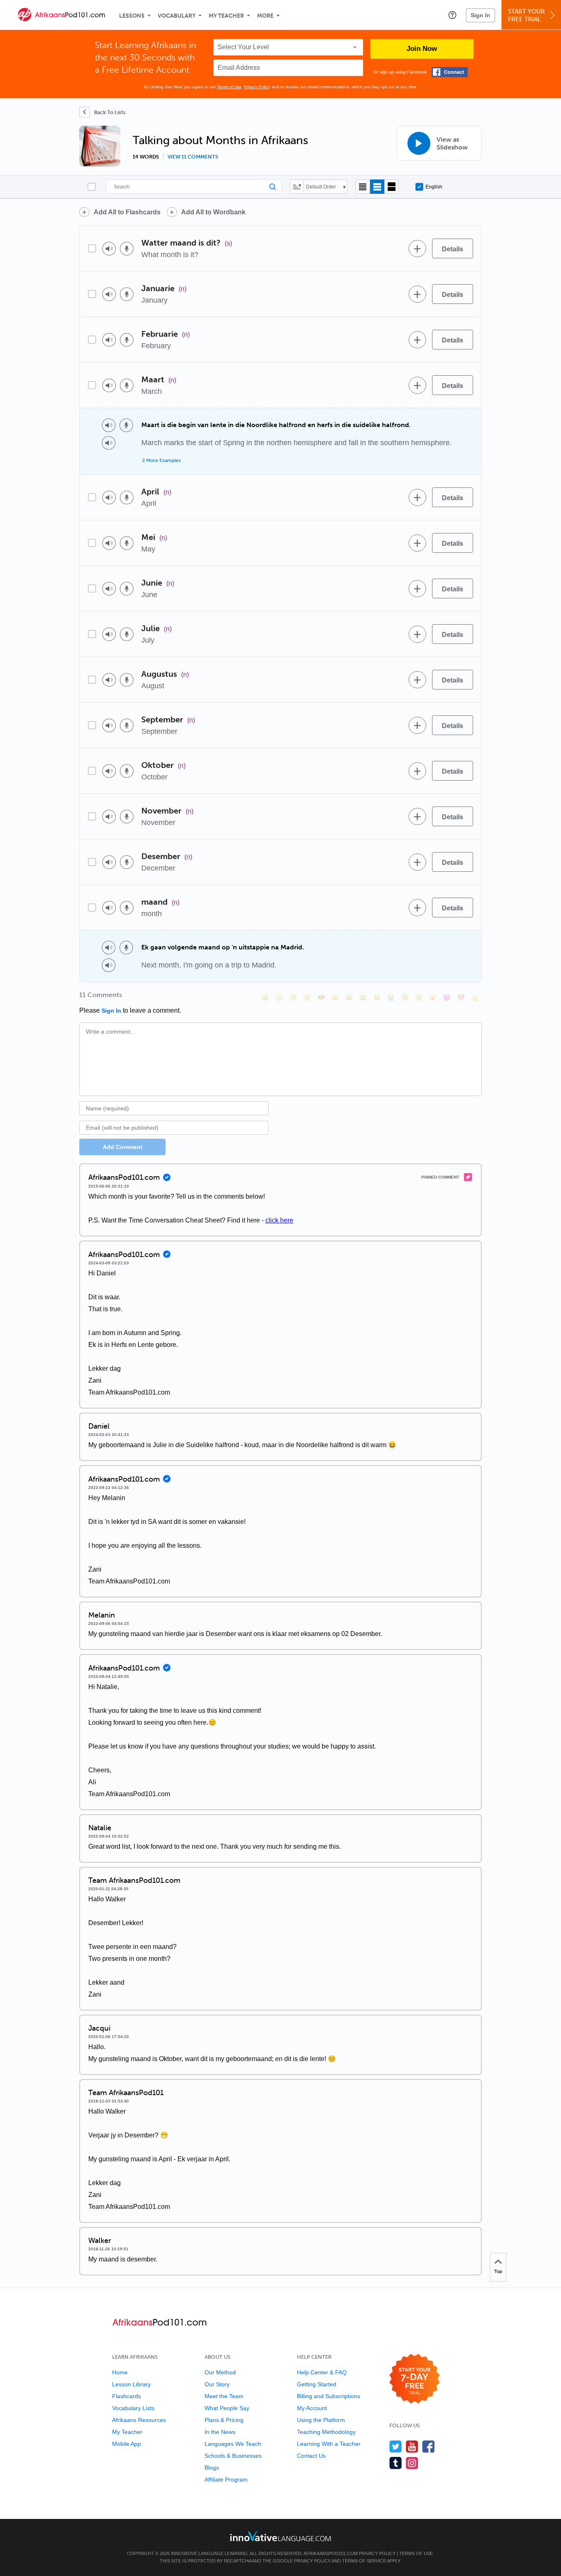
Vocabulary (177, 16)
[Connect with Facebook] (450, 72)
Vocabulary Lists (133, 2408)
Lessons (132, 16)
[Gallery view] (392, 187)
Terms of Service (364, 2561)
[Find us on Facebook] (429, 2446)
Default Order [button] (321, 187)
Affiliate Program (226, 2479)
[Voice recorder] (127, 249)
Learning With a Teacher (329, 2444)
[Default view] (377, 187)
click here (279, 1220)
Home (120, 2372)
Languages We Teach (233, 2444)
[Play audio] (109, 249)
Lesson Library (131, 2384)
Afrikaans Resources (139, 2420)
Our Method (220, 2372)
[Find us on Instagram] (412, 2463)
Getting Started (317, 2384)
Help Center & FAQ (322, 2372)
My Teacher (226, 16)
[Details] (453, 248)
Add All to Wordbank (213, 212)
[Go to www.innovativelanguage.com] (280, 2536)
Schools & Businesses (233, 2456)
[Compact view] (363, 187)
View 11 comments (193, 157)
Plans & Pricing (224, 2420)
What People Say (227, 2408)
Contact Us (311, 2456)
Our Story (217, 2384)
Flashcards (126, 2396)
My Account (312, 2408)
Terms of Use (229, 87)
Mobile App (126, 2444)
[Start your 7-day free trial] (415, 2379)
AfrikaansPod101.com (331, 2553)
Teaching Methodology (326, 2432)
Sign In (481, 15)
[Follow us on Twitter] (396, 2446)
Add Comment (123, 1147)
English (434, 187)
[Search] (194, 187)
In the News (220, 2432)
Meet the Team (224, 2396)
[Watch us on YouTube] (412, 2446)
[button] (452, 15)
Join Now (422, 49)
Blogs (212, 2468)
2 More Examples (161, 460)
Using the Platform (321, 2420)
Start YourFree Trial (527, 15)
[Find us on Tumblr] (396, 2463)
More (265, 16)
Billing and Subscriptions (329, 2396)
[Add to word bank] (417, 248)
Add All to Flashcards (127, 212)
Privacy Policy (257, 87)
